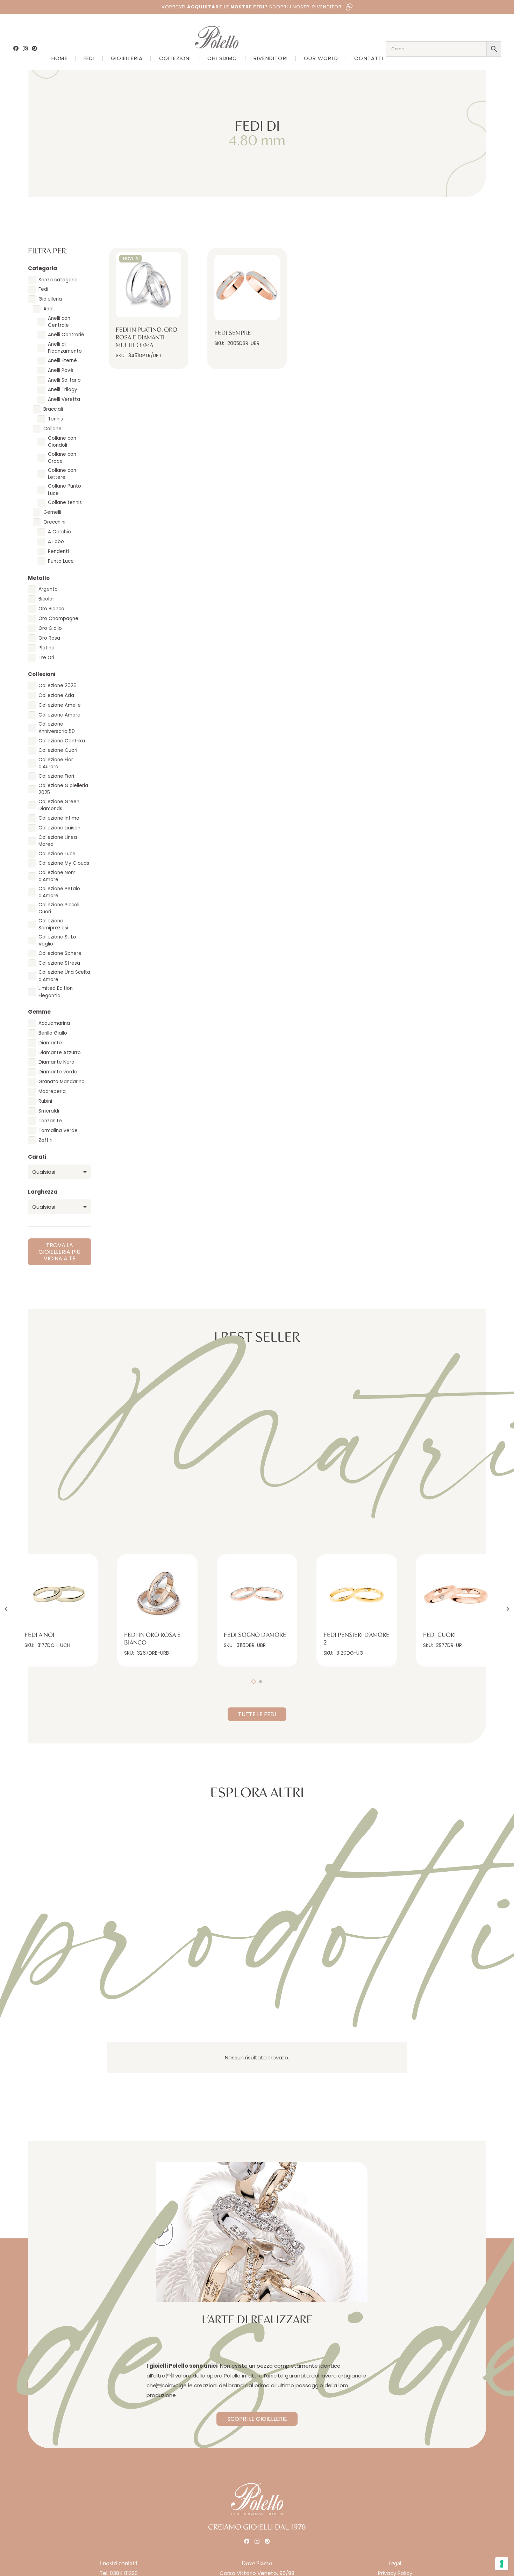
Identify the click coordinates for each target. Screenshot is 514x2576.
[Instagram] (25, 49)
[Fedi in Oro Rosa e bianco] (157, 1595)
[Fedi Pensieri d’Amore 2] (357, 1595)
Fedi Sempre (233, 333)
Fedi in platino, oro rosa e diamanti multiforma (147, 337)
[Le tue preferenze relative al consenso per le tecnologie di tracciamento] (502, 2564)
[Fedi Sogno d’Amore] (257, 1595)
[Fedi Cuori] (456, 1595)
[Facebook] (16, 48)
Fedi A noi (40, 1635)
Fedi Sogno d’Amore (255, 1635)
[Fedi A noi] (58, 1595)
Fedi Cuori (440, 1635)
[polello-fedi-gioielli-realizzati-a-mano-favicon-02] (162, 2232)
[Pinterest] (34, 48)
